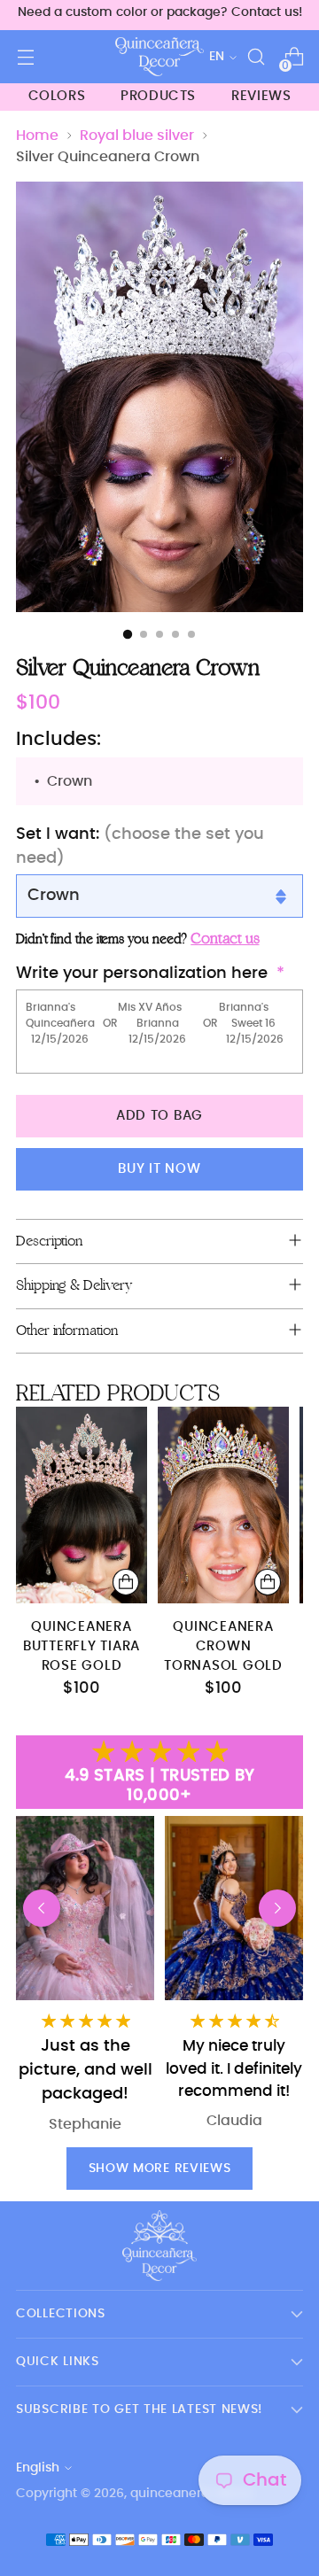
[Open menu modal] (25, 57)
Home (37, 136)
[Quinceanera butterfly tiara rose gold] (82, 1505)
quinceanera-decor (191, 2494)
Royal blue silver (137, 136)
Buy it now (159, 1169)
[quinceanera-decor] (159, 57)
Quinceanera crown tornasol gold (223, 1647)
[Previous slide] (42, 1908)
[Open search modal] (256, 57)
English (38, 2468)
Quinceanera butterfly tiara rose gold (82, 1647)
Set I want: (140, 846)
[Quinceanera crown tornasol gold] (223, 1505)
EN (217, 57)
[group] (234, 1978)
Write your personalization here (142, 974)
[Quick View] (126, 1582)
